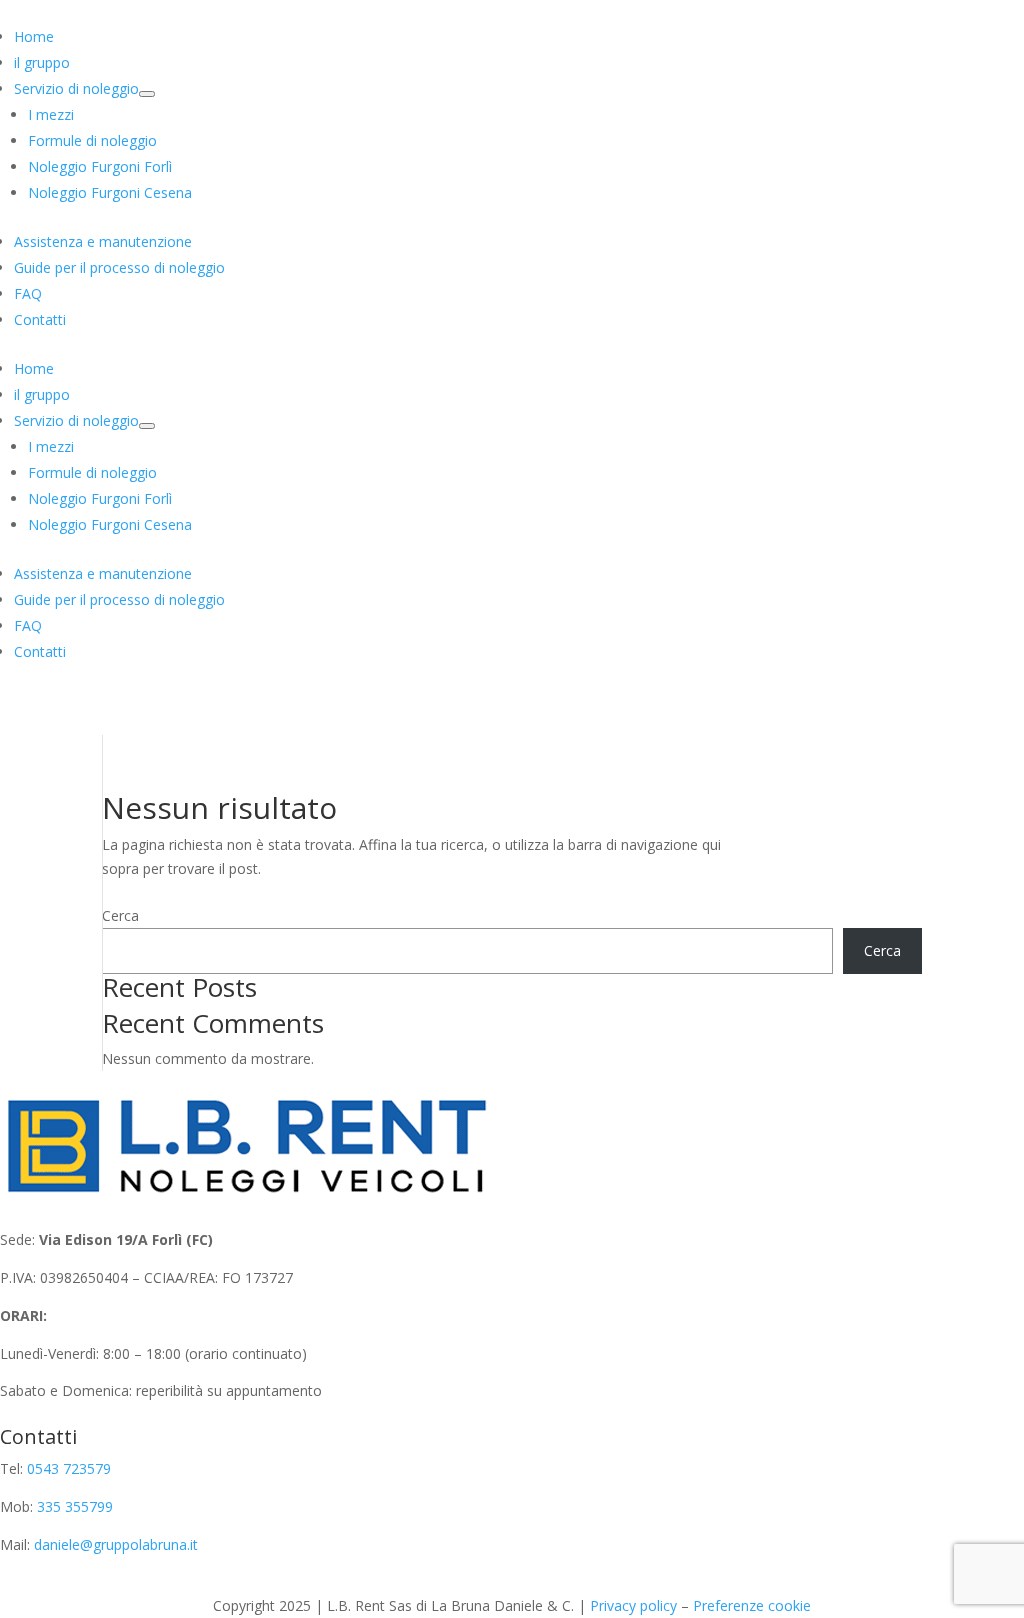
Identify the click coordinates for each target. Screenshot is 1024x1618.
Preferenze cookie (752, 1605)
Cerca (120, 915)
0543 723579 (69, 1468)
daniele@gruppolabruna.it (116, 1544)
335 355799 (75, 1506)
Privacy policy (633, 1605)
